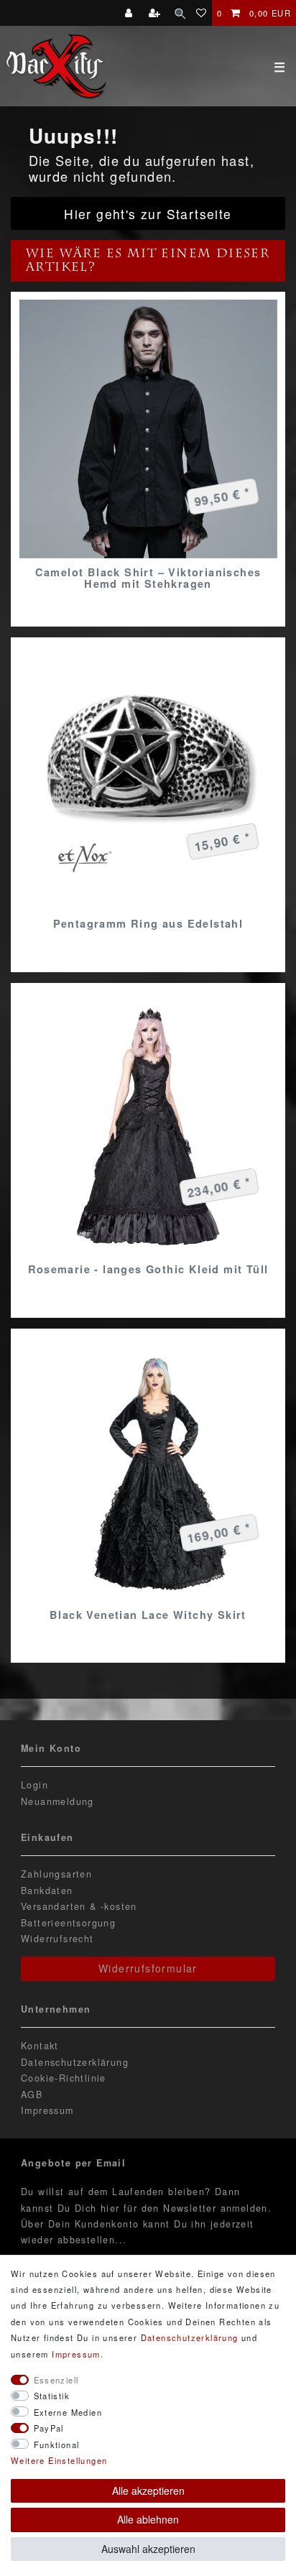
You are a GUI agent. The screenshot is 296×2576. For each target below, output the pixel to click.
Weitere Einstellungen (59, 2460)
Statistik (52, 2396)
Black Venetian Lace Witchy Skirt (148, 1615)
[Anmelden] (130, 13)
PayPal (49, 2428)
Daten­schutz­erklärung (190, 2337)
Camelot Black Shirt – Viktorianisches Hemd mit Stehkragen (148, 578)
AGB (32, 2095)
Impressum (47, 2110)
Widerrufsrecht (57, 1939)
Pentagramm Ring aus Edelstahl (148, 923)
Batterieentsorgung (68, 1923)
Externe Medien (68, 2412)
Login (34, 1785)
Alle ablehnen (148, 2519)
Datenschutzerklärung (75, 2062)
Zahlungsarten (56, 1874)
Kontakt (40, 2046)
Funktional (57, 2445)
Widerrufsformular (148, 1968)
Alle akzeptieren (148, 2490)
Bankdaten (47, 1891)
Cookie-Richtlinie (64, 2078)
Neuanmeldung (57, 1801)
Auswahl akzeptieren (148, 2549)
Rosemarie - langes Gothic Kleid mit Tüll (148, 1269)
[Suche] (180, 13)
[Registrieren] (156, 13)
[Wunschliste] (202, 13)
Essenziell (56, 2380)
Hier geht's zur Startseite (148, 214)
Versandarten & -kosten (79, 1906)
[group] (148, 429)
